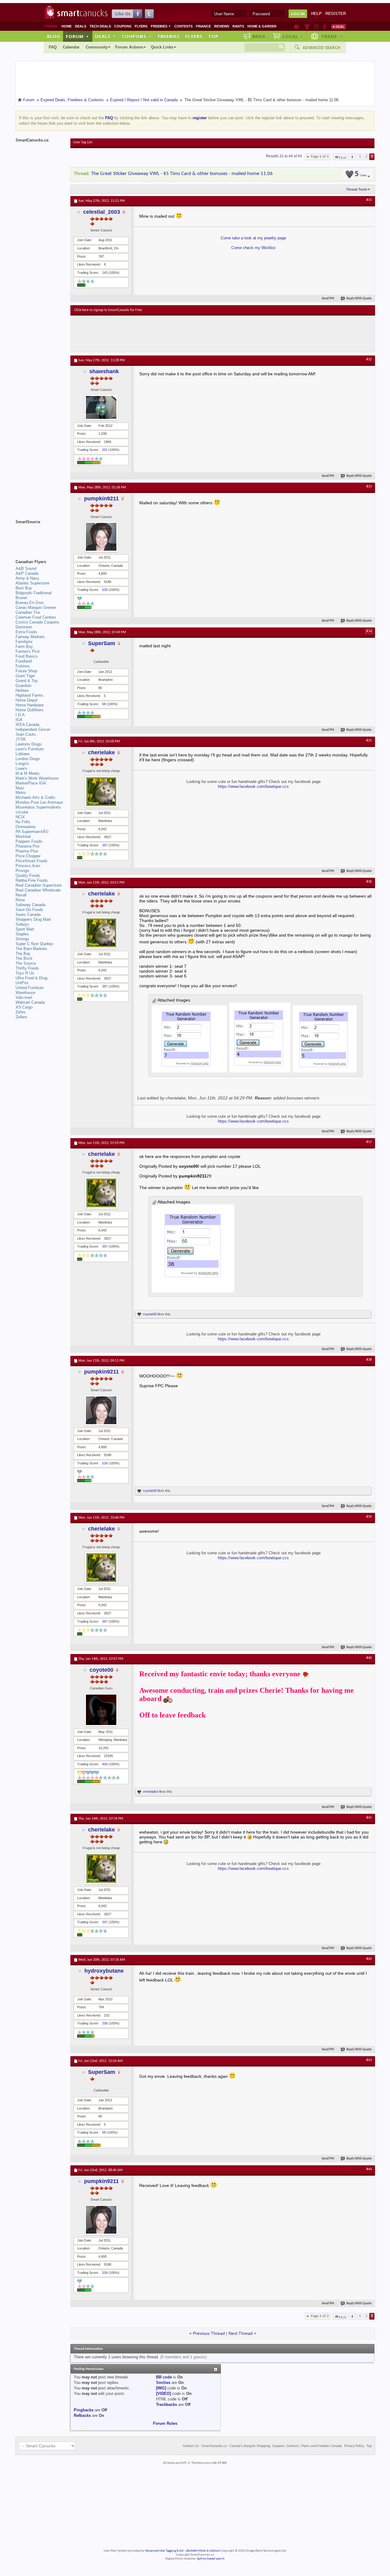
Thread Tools (357, 189)
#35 (369, 741)
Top (213, 36)
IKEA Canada (27, 725)
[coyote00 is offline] (101, 1710)
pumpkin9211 (101, 498)
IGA (19, 720)
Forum (77, 36)
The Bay (23, 954)
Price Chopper (28, 856)
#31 (369, 200)
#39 (369, 1517)
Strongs (22, 939)
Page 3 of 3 (320, 157)
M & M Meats (28, 773)
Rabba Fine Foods (32, 880)
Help (316, 14)
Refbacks (82, 2415)
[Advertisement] (186, 334)
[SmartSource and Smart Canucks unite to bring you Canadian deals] (40, 535)
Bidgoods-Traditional (34, 593)
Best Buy (24, 588)
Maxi (20, 788)
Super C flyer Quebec (35, 944)
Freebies (161, 26)
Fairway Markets (30, 637)
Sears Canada (28, 915)
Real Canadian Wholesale (38, 890)
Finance (203, 26)
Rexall (21, 895)
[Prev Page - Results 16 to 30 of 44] (352, 157)
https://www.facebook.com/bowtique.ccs (253, 786)
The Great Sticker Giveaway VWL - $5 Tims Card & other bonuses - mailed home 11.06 (182, 174)
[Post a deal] (339, 27)
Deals (81, 26)
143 (105, 273)
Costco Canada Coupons (37, 622)
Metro (21, 793)
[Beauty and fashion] (307, 27)
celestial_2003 (102, 212)
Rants (238, 26)
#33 (369, 487)
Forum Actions (129, 47)
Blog (54, 36)
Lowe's (21, 768)
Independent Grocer (33, 729)
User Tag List (83, 142)
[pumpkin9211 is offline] (101, 537)
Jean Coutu (26, 734)
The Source (26, 963)
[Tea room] (297, 27)
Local (293, 36)
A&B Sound (26, 568)
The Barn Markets (31, 949)
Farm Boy (24, 647)
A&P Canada (27, 573)
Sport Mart (25, 929)
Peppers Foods (29, 841)
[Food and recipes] (316, 27)
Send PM (328, 299)
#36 (369, 882)
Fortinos (23, 666)
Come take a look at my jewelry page (253, 238)
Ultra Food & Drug (31, 978)
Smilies (163, 2383)
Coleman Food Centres (36, 617)
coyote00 (150, 1314)
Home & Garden (262, 26)
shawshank (104, 371)
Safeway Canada (30, 905)
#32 (369, 359)
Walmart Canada (30, 1002)
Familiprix (24, 642)
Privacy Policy (354, 2446)
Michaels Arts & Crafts (35, 797)
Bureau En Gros (30, 603)
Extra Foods (26, 632)
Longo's (22, 764)
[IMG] (161, 2388)
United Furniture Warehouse (30, 990)
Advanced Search (321, 48)
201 (105, 450)
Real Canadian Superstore (39, 885)
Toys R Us (25, 973)
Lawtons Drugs (29, 744)
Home (67, 26)
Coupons (123, 26)
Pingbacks (84, 2410)
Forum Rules (165, 2423)
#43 (369, 2060)
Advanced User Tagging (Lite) (164, 2551)
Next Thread (241, 2333)
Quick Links (162, 47)
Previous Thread (209, 2333)
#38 (369, 1360)
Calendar (71, 47)
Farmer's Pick (28, 651)
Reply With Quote (359, 299)
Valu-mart (24, 997)
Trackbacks (167, 2405)
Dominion (24, 627)
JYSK (21, 739)
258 (105, 2023)
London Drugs (28, 759)
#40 (369, 1658)
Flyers (141, 26)
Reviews (222, 26)
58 (104, 704)
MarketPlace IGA (31, 783)
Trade (332, 36)
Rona (20, 900)
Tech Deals (100, 26)
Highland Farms (29, 695)
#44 (369, 2169)
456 (105, 1764)
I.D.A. (21, 715)
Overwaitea (25, 827)
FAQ (53, 47)
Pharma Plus (27, 851)
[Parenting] (325, 27)
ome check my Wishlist (255, 248)
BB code (164, 2377)
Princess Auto (28, 866)
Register (336, 14)
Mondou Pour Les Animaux (39, 802)
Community (97, 47)
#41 (369, 1818)
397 (105, 845)
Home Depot (27, 700)
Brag (259, 36)
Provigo (22, 871)
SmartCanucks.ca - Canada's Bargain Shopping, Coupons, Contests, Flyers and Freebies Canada (272, 2446)
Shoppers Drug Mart (33, 919)
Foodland (24, 661)
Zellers (21, 1017)
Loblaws (23, 754)
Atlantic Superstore (32, 583)
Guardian (23, 686)
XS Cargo (24, 1007)
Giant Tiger (25, 676)
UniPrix (22, 983)
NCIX (20, 817)
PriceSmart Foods (32, 861)
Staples (22, 934)
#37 (369, 1142)
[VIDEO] (163, 2394)
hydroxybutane (104, 1971)
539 (105, 590)
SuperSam (102, 643)
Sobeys (22, 924)
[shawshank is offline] (101, 407)
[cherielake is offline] (101, 792)
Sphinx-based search (211, 2559)
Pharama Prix (28, 846)
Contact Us (191, 2446)
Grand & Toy (27, 681)
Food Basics (27, 656)
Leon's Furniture (30, 749)
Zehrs (21, 1012)
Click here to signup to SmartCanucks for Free (108, 310)
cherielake (101, 752)
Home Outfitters (30, 710)
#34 (369, 631)
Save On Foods (29, 910)
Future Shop (26, 671)
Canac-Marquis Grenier (36, 607)
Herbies (22, 690)
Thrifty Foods (27, 968)
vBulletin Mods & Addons (203, 2551)
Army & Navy (27, 578)
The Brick (24, 958)
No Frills (23, 822)
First (342, 158)
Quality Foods (28, 875)
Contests (183, 26)
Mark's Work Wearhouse (37, 778)
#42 (369, 1959)
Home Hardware (30, 705)
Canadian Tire (28, 612)
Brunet (21, 598)
